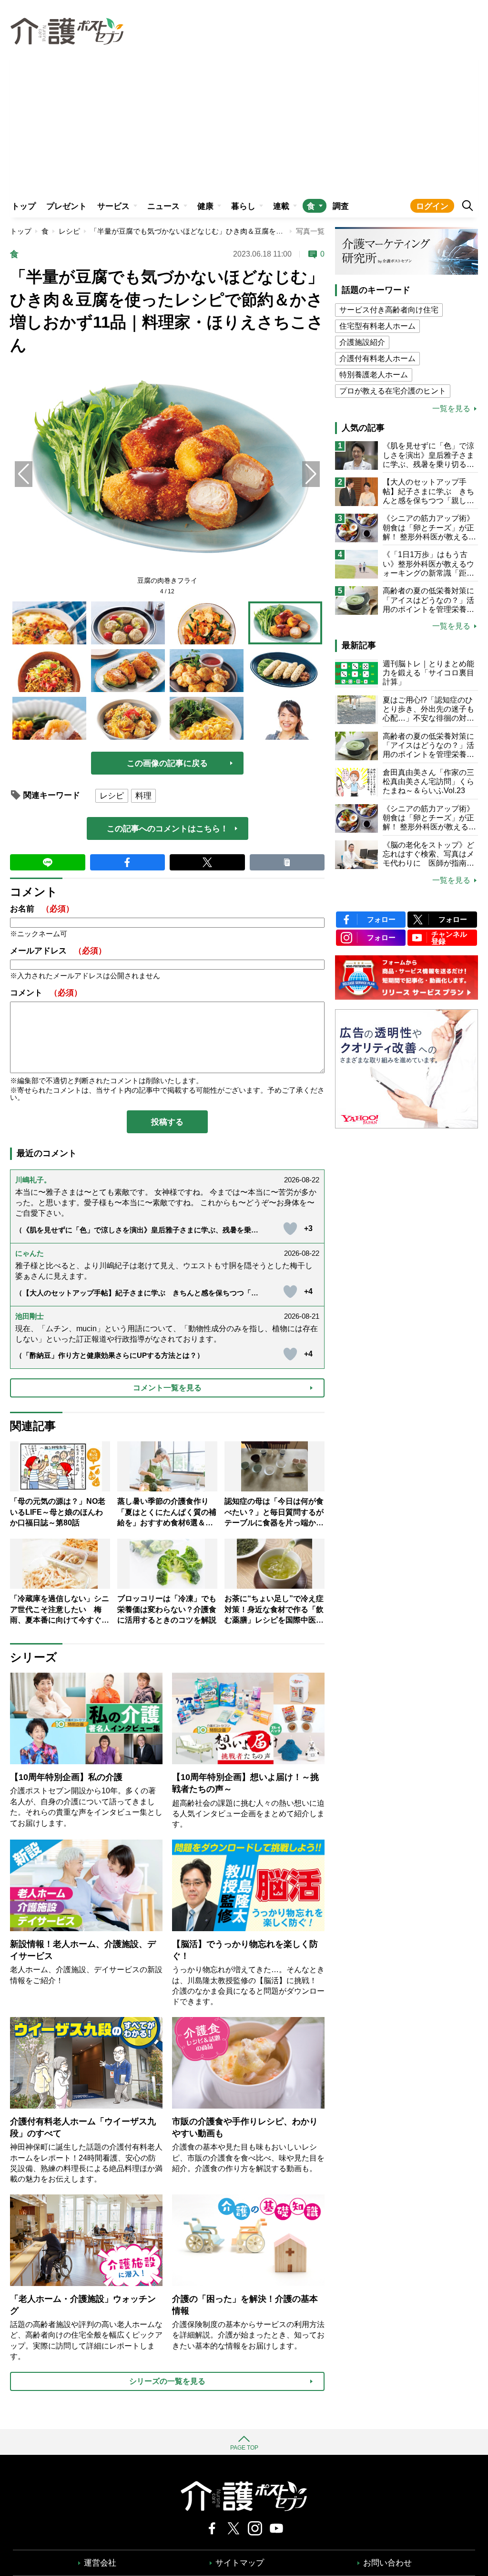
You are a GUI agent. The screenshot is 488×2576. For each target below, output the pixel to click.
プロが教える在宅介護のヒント (393, 391)
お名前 (42, 909)
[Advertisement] (244, 122)
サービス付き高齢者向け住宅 (389, 310)
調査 (341, 206)
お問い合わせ (387, 2563)
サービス (113, 206)
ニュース (163, 206)
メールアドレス (58, 951)
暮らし (243, 206)
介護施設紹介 (362, 342)
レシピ (69, 231)
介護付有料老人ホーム (377, 358)
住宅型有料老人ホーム (377, 326)
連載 (281, 206)
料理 (143, 796)
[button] (311, 474)
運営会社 (100, 2563)
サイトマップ (240, 2563)
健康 (205, 206)
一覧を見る (451, 409)
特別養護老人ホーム (374, 375)
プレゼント (66, 206)
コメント (46, 993)
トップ (24, 206)
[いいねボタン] (290, 1229)
